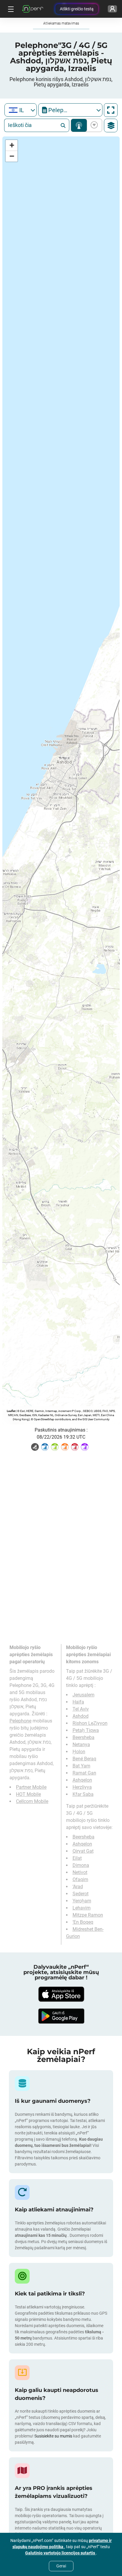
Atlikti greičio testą (77, 9)
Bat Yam (81, 1766)
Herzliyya (82, 1787)
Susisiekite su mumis (53, 2436)
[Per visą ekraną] (111, 110)
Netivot (80, 1872)
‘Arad (78, 1887)
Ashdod (81, 1716)
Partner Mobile (31, 1787)
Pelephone (20, 1721)
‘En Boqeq (83, 1922)
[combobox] (21, 110)
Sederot (81, 1894)
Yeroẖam (82, 1901)
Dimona (81, 1865)
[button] (12, 145)
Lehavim (82, 1908)
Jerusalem (84, 1695)
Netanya (81, 1745)
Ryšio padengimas (79, 125)
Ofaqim (80, 1879)
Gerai (61, 2566)
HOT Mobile (28, 1794)
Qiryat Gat (83, 1851)
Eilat (77, 1858)
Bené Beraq (84, 1759)
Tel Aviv (81, 1709)
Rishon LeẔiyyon (90, 1723)
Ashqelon (82, 1780)
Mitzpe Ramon (88, 1915)
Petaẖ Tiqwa (86, 1730)
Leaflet (11, 1411)
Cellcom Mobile (32, 1801)
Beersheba (84, 1737)
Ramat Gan (84, 1773)
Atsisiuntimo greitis (93, 125)
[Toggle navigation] (10, 9)
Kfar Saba (83, 1794)
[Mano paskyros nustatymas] (112, 9)
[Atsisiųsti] (61, 1994)
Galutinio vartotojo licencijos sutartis (61, 2553)
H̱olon (79, 1752)
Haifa (78, 1702)
